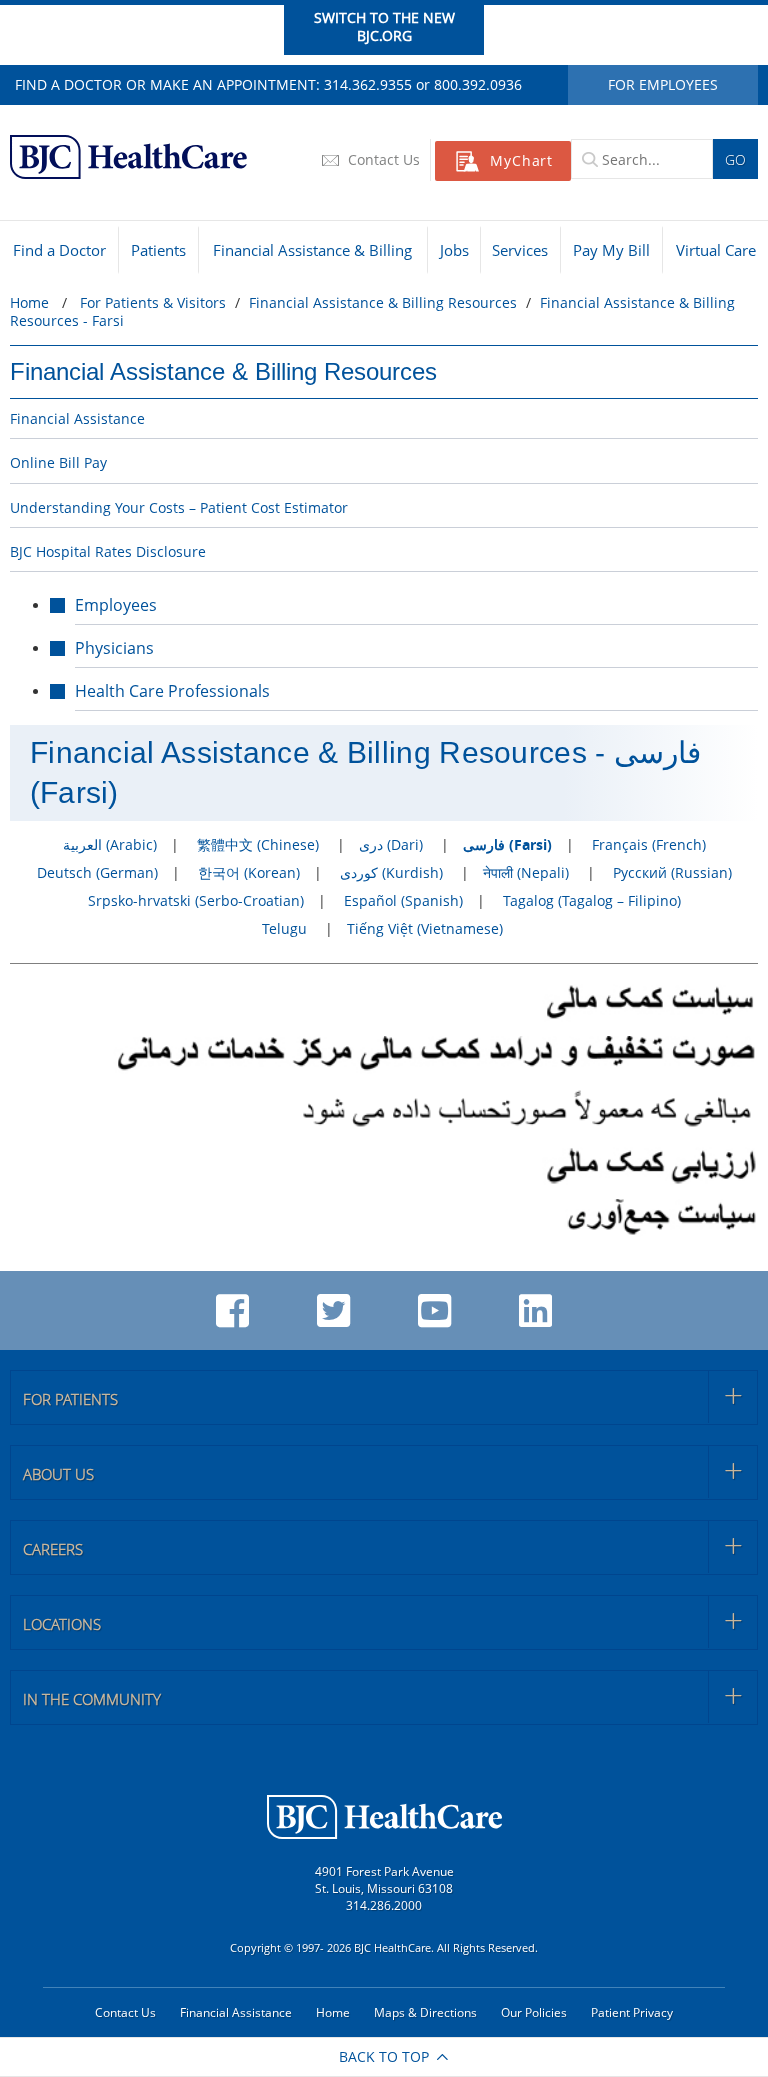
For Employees (663, 84)
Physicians (114, 648)
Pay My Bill (611, 250)
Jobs (454, 250)
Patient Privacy (632, 2012)
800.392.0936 (478, 84)
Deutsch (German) (97, 872)
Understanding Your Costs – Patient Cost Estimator (179, 507)
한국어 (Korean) (249, 872)
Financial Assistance (77, 418)
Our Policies (534, 2012)
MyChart (521, 160)
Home (29, 302)
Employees (116, 605)
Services (520, 250)
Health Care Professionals (172, 691)
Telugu (284, 928)
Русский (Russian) (672, 872)
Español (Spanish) (403, 900)
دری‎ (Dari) (391, 844)
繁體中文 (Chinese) (258, 844)
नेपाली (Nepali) (526, 872)
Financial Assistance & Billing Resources (223, 371)
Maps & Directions (425, 2012)
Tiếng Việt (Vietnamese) (425, 928)
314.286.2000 (384, 1905)
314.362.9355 (368, 84)
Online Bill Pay (58, 462)
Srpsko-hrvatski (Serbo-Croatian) (196, 900)
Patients (158, 250)
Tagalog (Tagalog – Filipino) (592, 900)
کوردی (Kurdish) (391, 872)
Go (735, 159)
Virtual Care (716, 250)
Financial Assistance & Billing (312, 250)
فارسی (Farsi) (507, 844)
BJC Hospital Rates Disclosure (108, 551)
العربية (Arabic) (110, 844)
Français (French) (649, 844)
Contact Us (382, 159)
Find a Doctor (59, 250)
